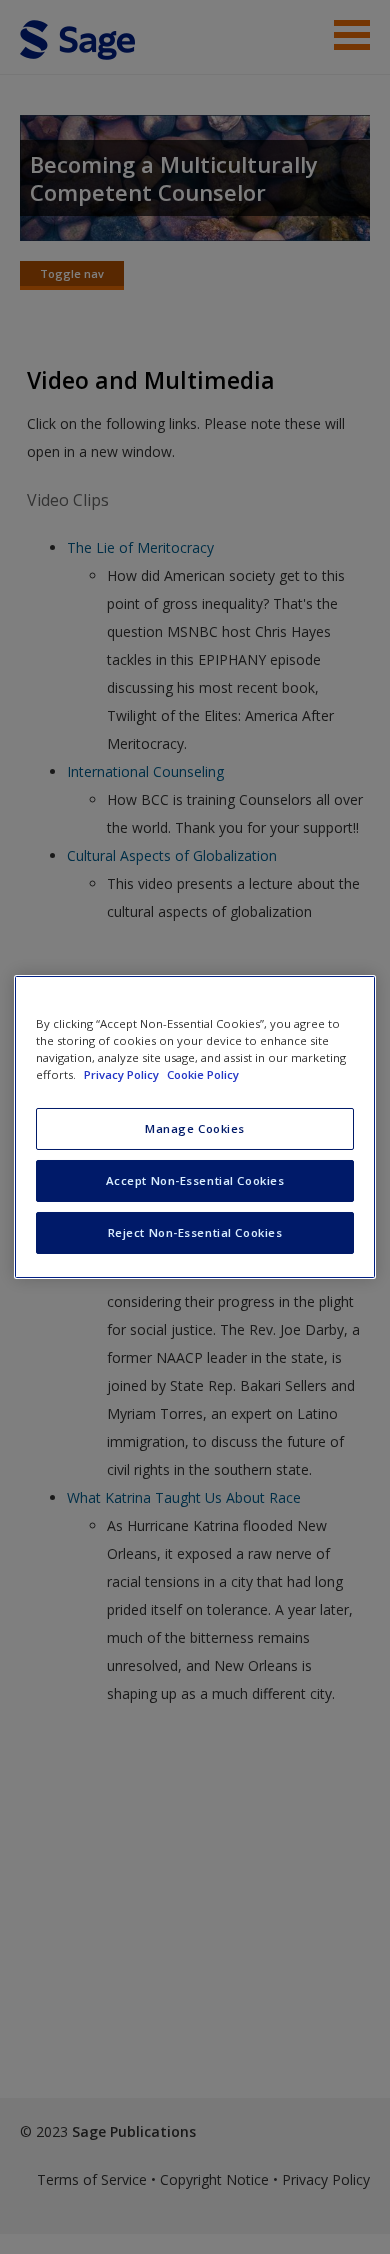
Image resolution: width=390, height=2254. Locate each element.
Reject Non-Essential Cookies (195, 1232)
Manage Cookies (195, 1128)
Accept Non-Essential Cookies (195, 1180)
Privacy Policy (123, 1074)
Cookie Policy (203, 1074)
